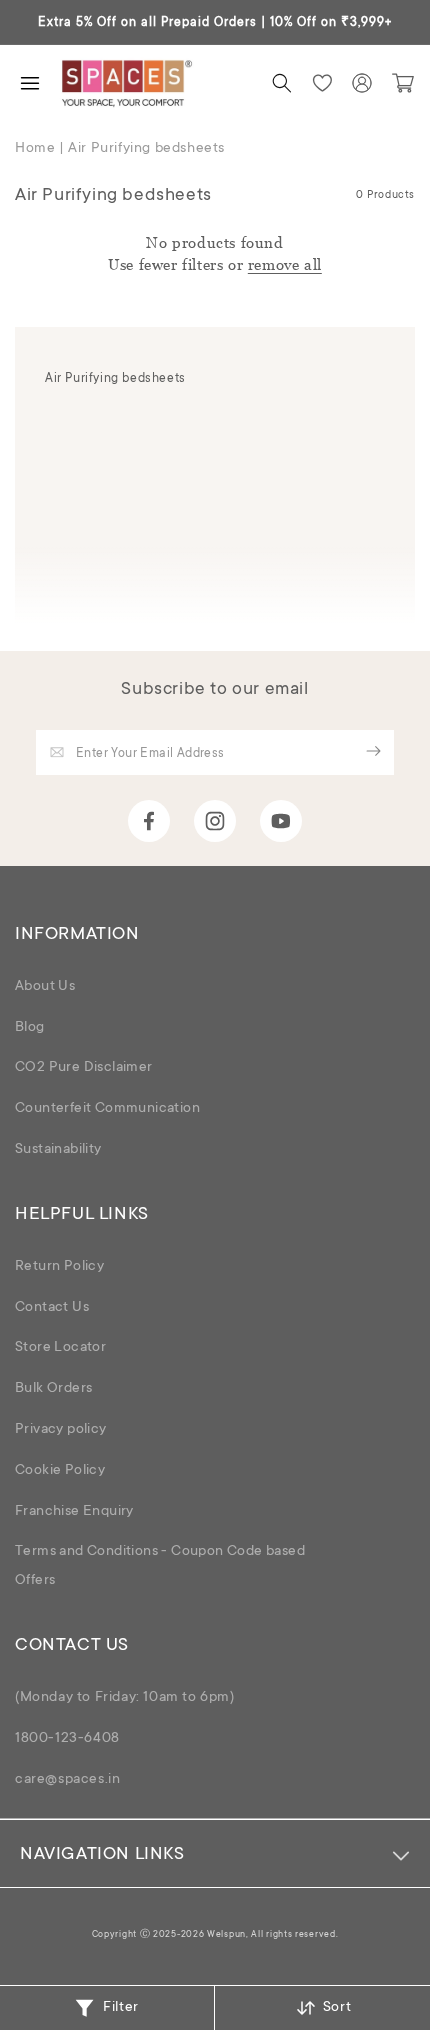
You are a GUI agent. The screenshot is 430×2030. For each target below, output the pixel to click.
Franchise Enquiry (74, 1512)
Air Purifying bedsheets (146, 149)
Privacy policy (61, 1430)
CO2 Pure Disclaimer (84, 1068)
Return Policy (59, 1267)
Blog (30, 1028)
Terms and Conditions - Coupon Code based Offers (160, 1566)
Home (35, 149)
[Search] (282, 83)
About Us (45, 987)
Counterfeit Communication (107, 1109)
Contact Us (52, 1308)
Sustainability (58, 1150)
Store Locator (60, 1348)
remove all (285, 264)
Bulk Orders (53, 1389)
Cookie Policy (60, 1471)
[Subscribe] (373, 751)
